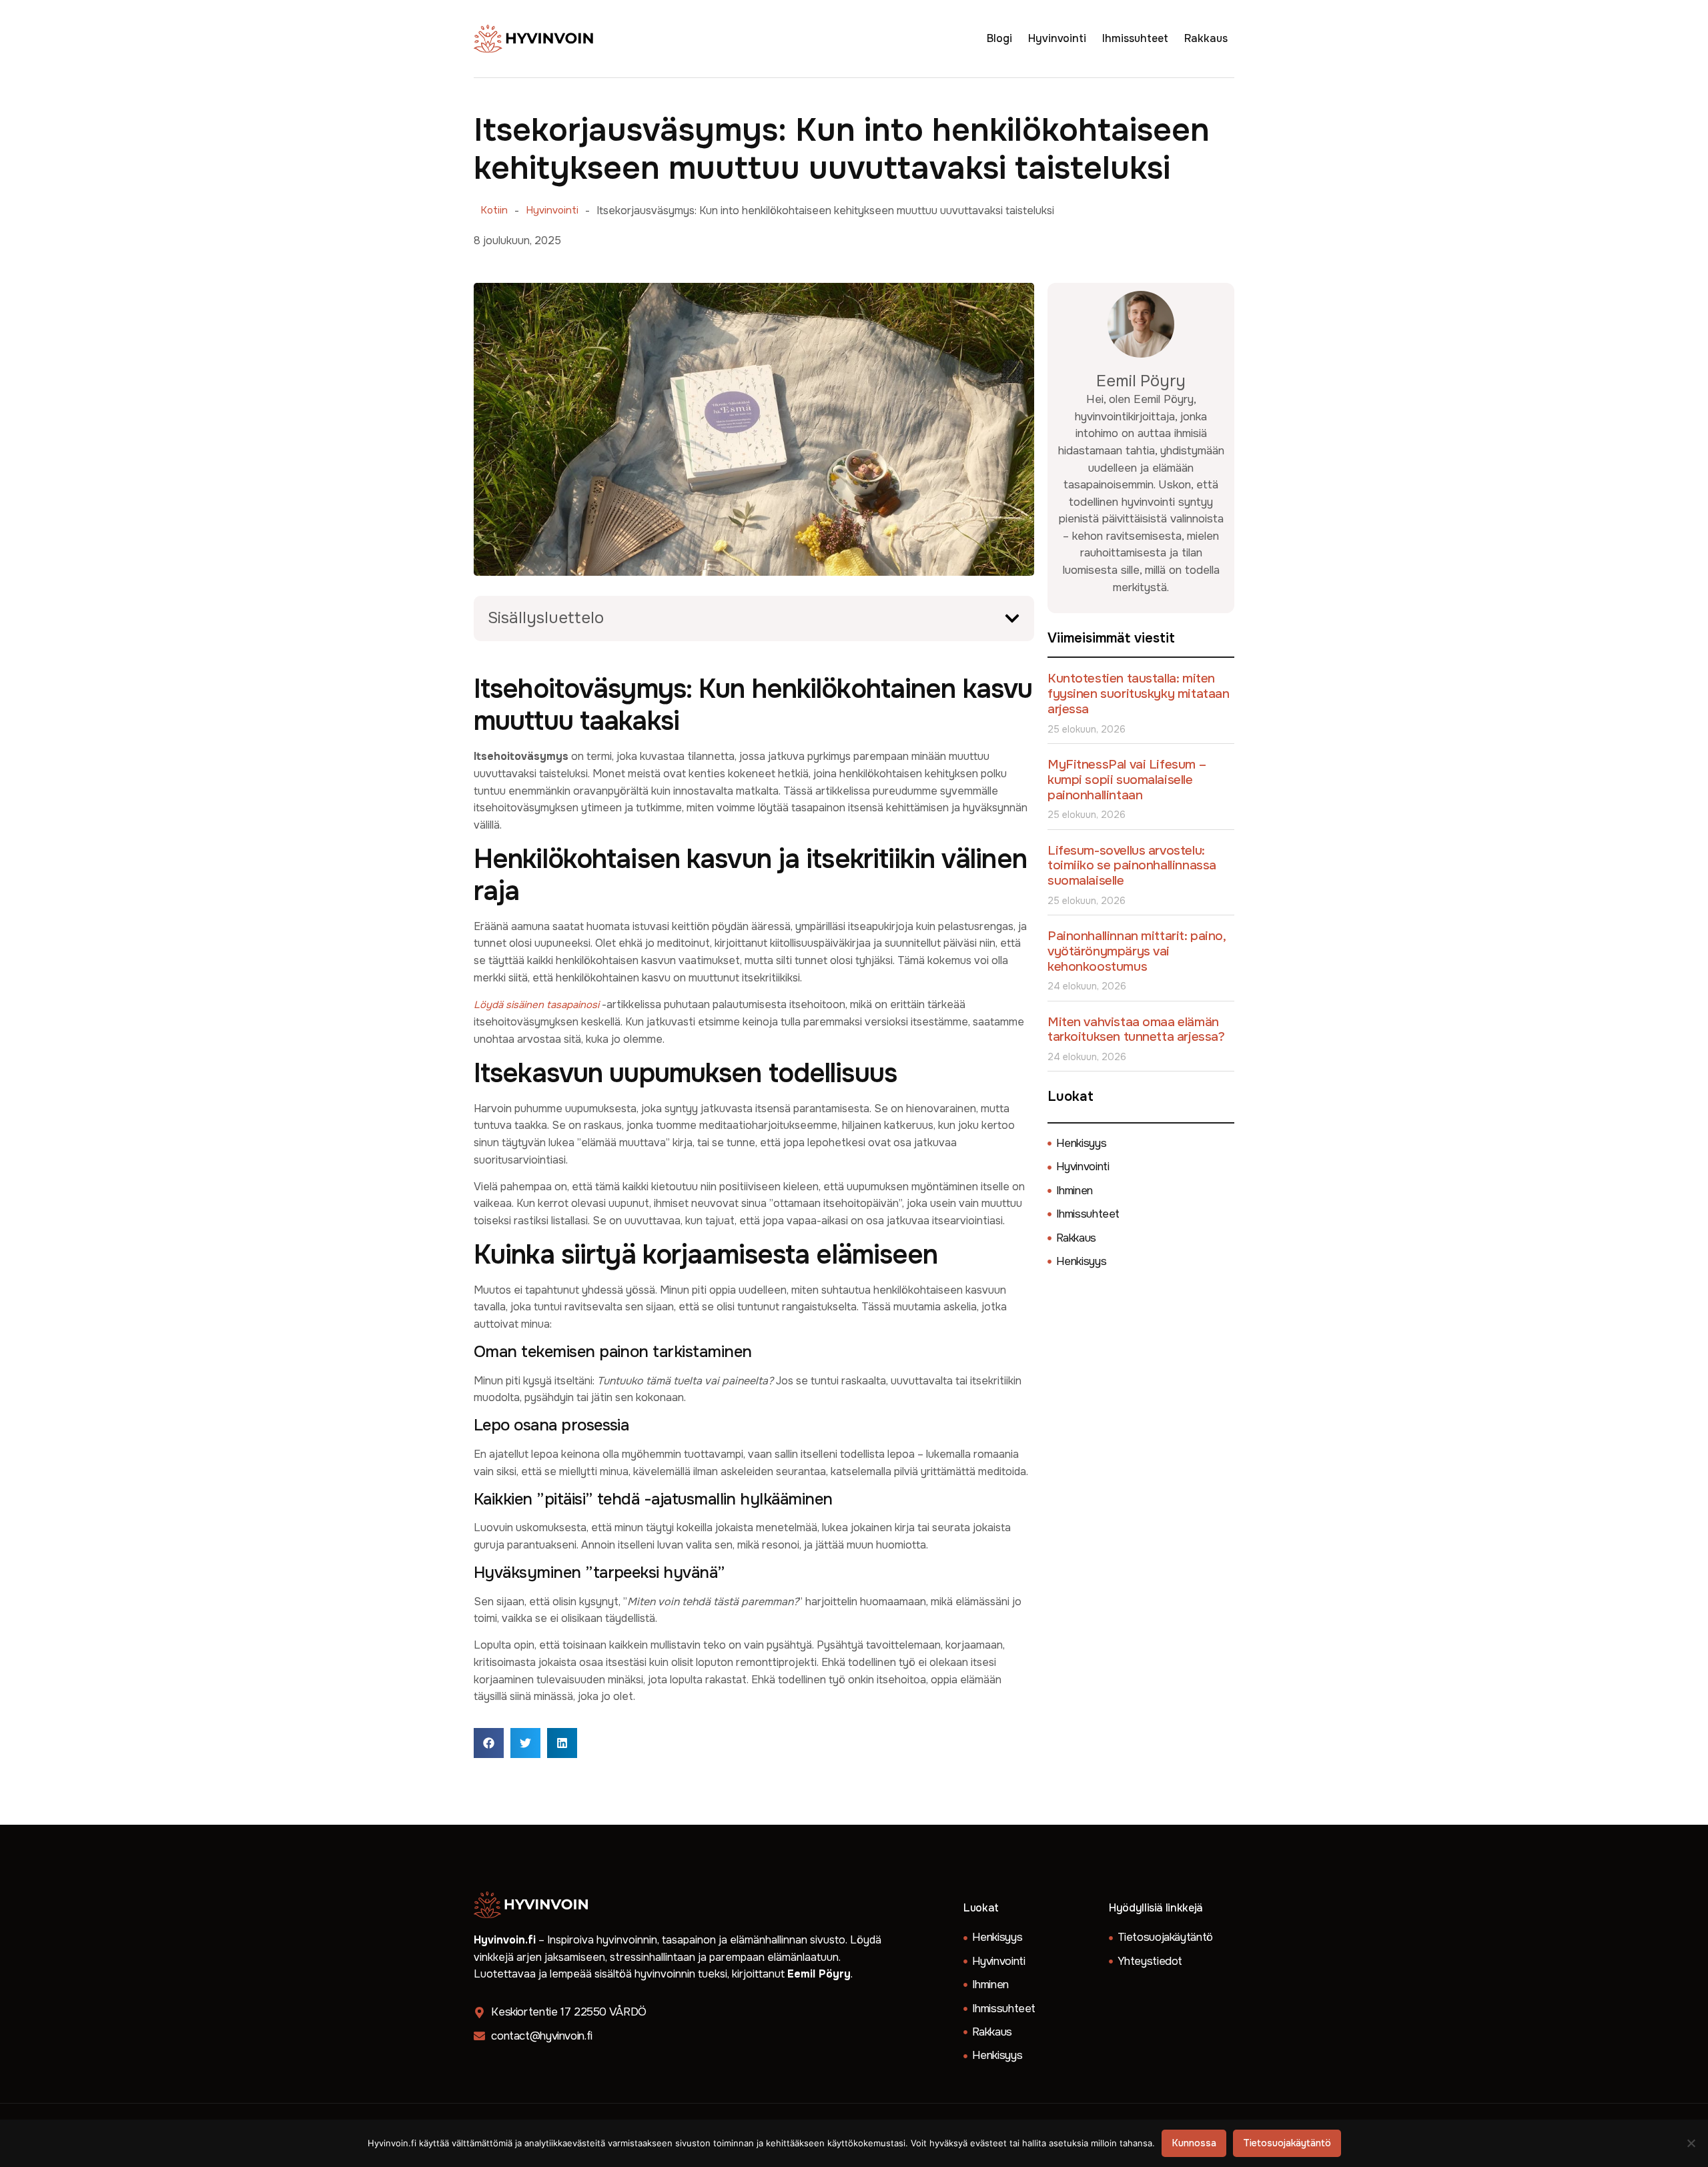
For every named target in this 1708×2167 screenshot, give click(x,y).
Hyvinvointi (1057, 38)
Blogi (999, 38)
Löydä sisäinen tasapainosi (536, 1005)
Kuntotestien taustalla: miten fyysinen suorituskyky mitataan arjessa (1138, 694)
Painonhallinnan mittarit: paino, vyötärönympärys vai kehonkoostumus (1137, 951)
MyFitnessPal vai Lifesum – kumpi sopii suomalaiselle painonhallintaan (1127, 780)
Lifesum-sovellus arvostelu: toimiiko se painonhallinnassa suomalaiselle (1132, 866)
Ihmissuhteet (1135, 38)
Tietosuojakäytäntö (1287, 2143)
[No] (1692, 2143)
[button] (1012, 618)
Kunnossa (1194, 2143)
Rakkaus (1206, 38)
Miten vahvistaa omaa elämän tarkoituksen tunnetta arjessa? (1136, 1030)
